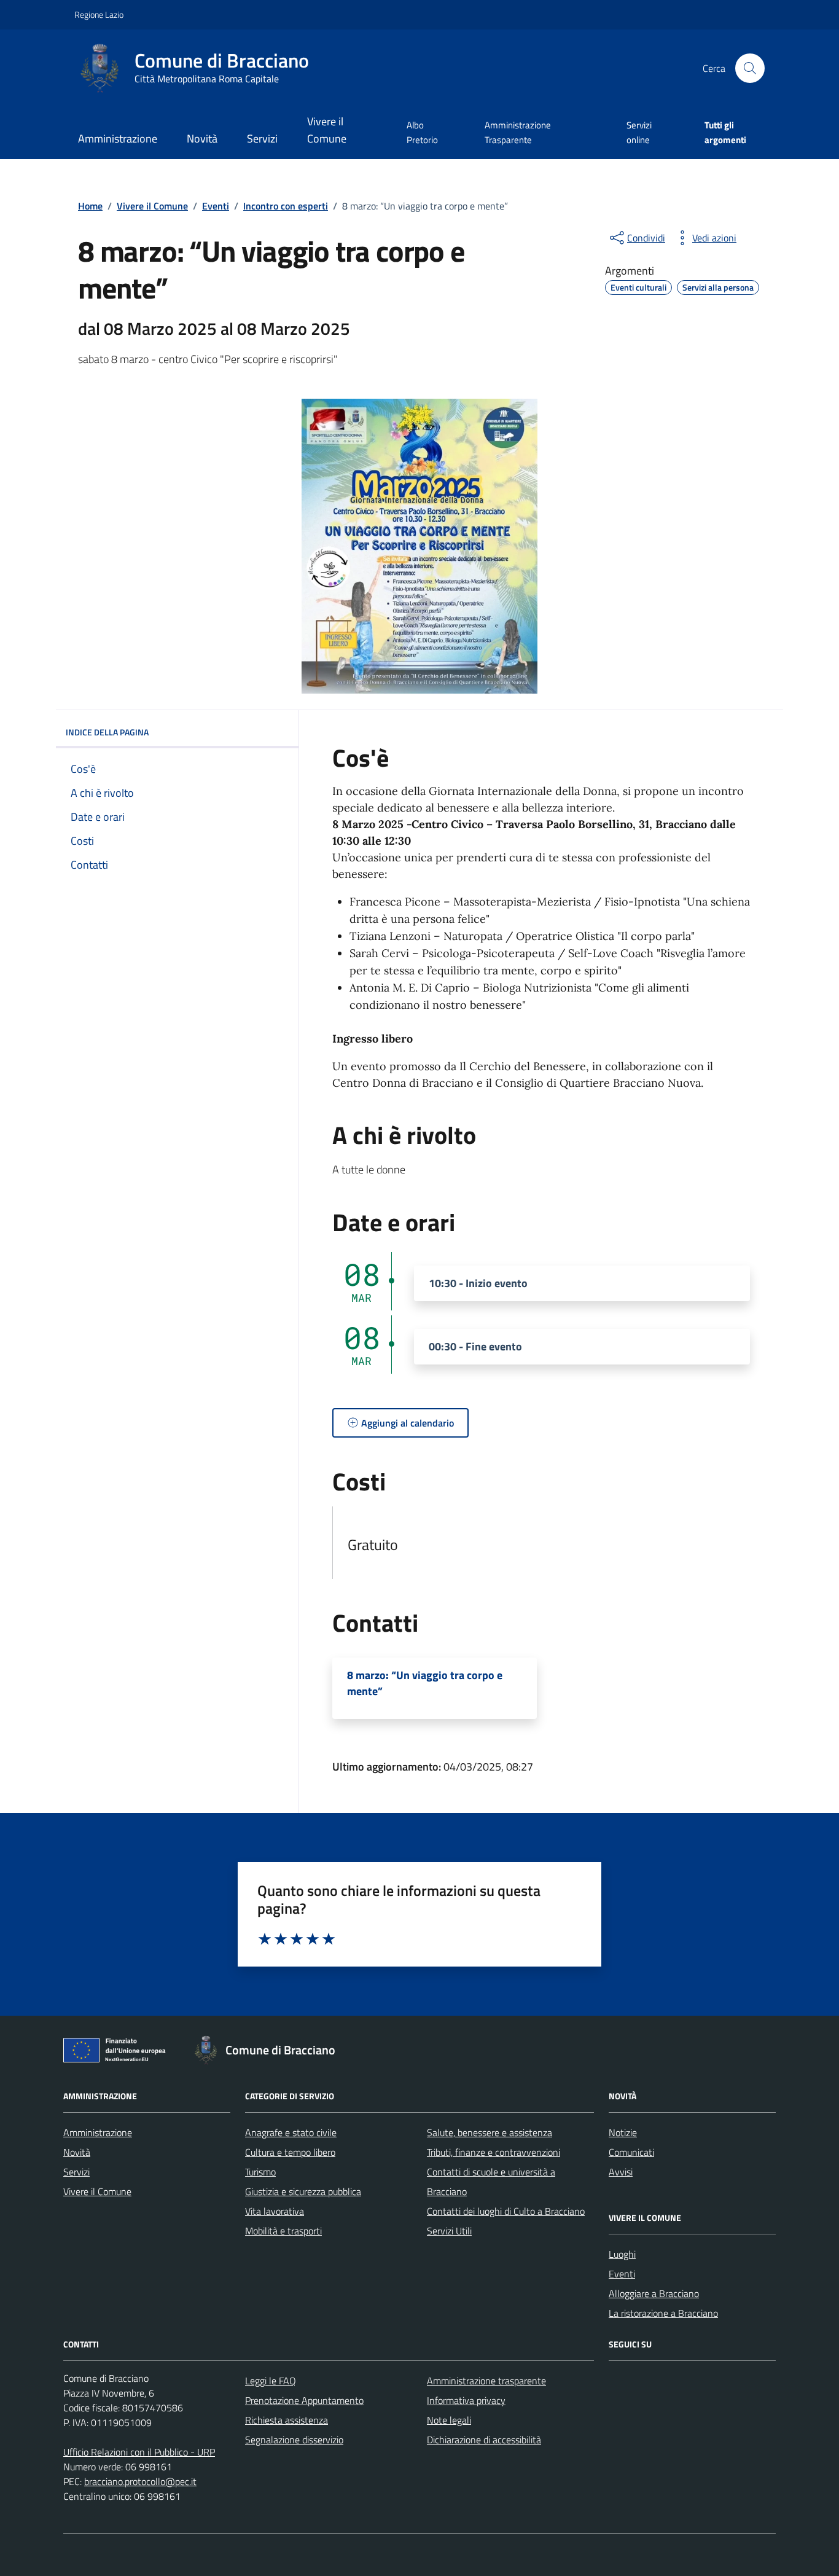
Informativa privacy (466, 2400)
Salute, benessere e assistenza (490, 2132)
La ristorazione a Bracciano (663, 2313)
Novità (202, 139)
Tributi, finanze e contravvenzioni (494, 2152)
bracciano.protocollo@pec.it (140, 2481)
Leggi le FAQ (271, 2381)
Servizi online (639, 132)
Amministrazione (118, 139)
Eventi (622, 2274)
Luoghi (622, 2254)
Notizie (623, 2132)
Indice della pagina (107, 732)
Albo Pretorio (422, 132)
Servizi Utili (449, 2231)
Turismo (260, 2172)
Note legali (449, 2420)
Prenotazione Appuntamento (304, 2400)
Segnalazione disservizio (294, 2440)
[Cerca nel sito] (750, 68)
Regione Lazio (99, 14)
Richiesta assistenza (287, 2420)
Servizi (262, 139)
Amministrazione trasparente (486, 2381)
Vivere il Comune (327, 130)
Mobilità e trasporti (283, 2231)
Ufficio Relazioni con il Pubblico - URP (139, 2452)
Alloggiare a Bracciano (654, 2293)
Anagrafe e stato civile (291, 2132)
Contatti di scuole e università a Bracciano (491, 2182)
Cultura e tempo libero (290, 2152)
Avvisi (621, 2172)
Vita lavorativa (275, 2211)
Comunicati (631, 2152)
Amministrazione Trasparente (518, 132)
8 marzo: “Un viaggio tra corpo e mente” (425, 1683)
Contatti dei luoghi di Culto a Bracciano (506, 2211)
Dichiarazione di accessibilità (484, 2440)
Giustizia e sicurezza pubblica (303, 2191)
